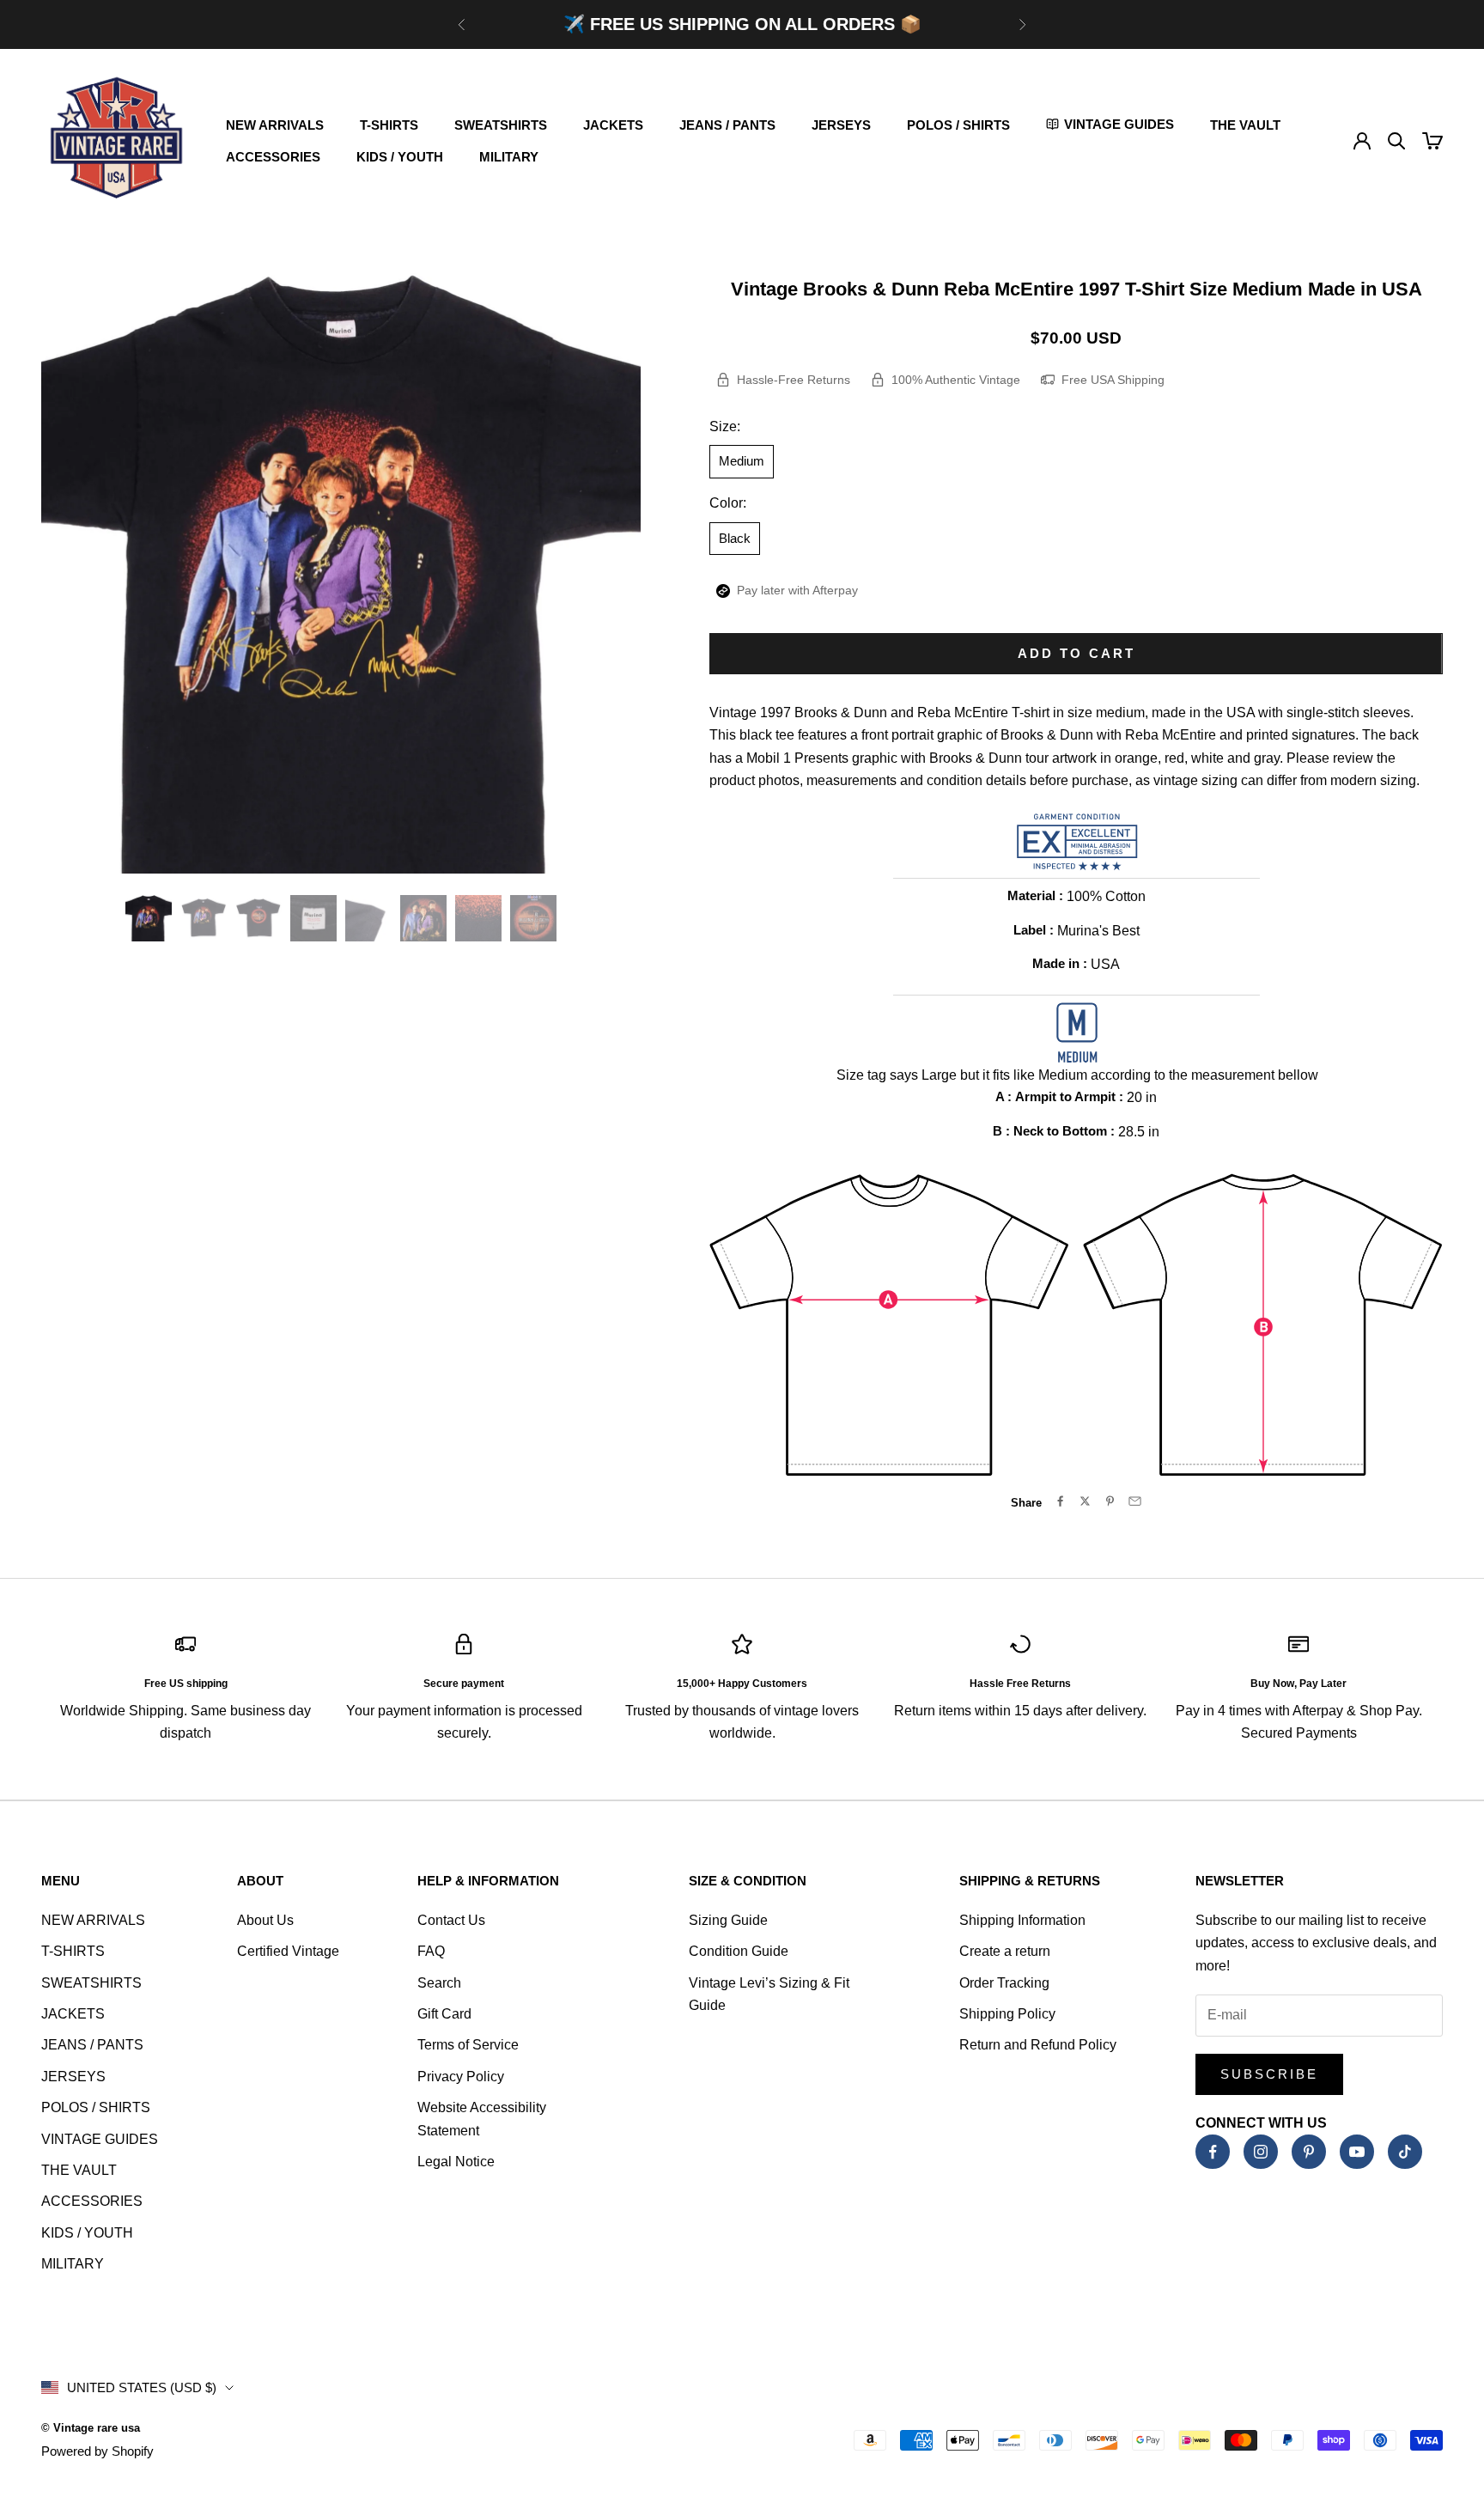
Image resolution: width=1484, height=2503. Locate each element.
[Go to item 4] (313, 918)
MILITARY (509, 157)
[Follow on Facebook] (1213, 2152)
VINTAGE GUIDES (100, 2139)
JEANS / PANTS (727, 125)
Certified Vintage (288, 1951)
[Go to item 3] (258, 918)
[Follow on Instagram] (1261, 2152)
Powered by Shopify (97, 2451)
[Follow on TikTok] (1405, 2152)
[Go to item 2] (204, 918)
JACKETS (613, 125)
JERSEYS (841, 125)
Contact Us (451, 1920)
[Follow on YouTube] (1357, 2152)
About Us (265, 1920)
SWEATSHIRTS (501, 125)
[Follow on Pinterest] (1309, 2152)
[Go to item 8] (533, 918)
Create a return (1005, 1951)
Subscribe (1269, 2074)
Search (439, 1983)
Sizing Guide (728, 1920)
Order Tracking (1004, 1983)
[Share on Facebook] (1060, 1501)
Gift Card (444, 2014)
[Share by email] (1135, 1501)
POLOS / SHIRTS (958, 125)
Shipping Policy (1007, 2014)
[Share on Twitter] (1085, 1501)
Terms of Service (468, 2045)
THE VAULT (1245, 125)
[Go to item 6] (423, 918)
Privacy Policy (461, 2077)
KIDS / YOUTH (400, 157)
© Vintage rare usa (91, 2428)
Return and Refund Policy (1038, 2045)
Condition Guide (739, 1951)
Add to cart (1077, 653)
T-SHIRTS (389, 125)
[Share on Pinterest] (1110, 1501)
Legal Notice (456, 2162)
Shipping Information (1022, 1920)
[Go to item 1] (149, 918)
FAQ (431, 1951)
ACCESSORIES (273, 157)
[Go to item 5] (368, 918)
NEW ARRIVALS (275, 125)
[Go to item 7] (478, 918)
